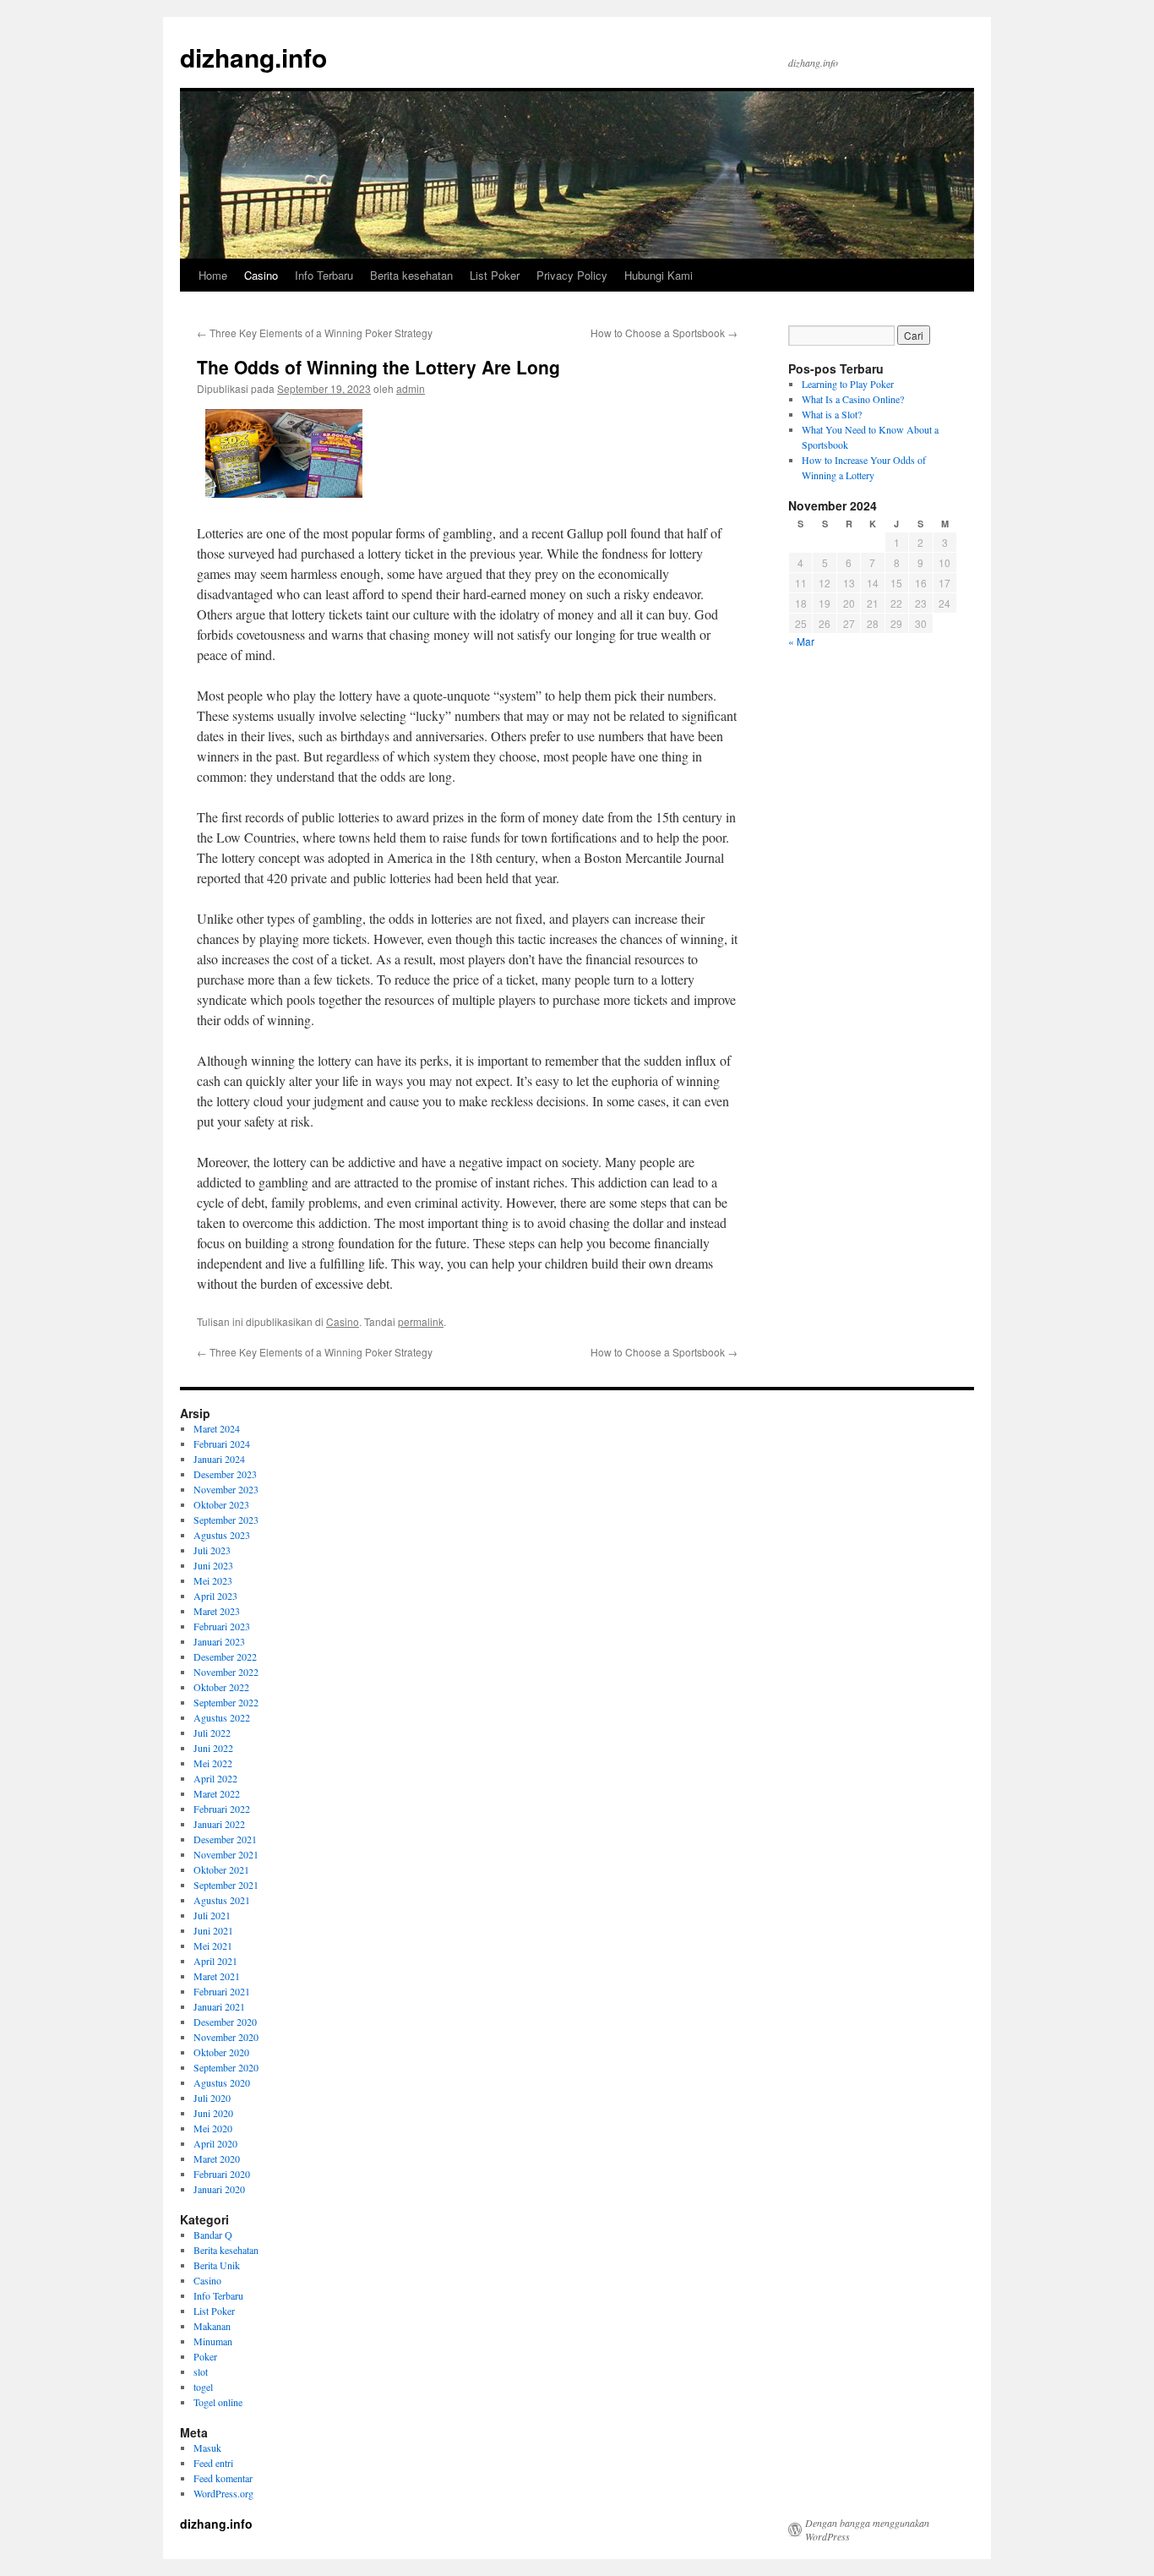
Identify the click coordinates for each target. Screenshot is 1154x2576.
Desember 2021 (225, 1839)
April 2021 (215, 1961)
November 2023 (226, 1489)
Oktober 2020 (221, 2052)
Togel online (218, 2402)
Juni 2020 (213, 2113)
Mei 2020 (213, 2128)
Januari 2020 (219, 2189)
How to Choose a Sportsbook (664, 333)
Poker (205, 2356)
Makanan (212, 2326)
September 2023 (226, 1520)
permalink (421, 1321)
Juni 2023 (213, 1565)
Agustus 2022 (222, 1717)
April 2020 (215, 2143)
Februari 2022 (222, 1809)
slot (201, 2371)
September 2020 (226, 2067)
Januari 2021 (219, 2006)
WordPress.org (223, 2493)
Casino (261, 275)
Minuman (213, 2341)
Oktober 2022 (221, 1687)
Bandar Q (213, 2235)
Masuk (207, 2448)
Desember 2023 (225, 1474)
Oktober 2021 (221, 1869)
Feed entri (213, 2463)
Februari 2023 (222, 1626)
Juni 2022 (213, 1748)
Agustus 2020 (222, 2082)
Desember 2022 (225, 1656)
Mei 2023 (213, 1580)
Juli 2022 (212, 1733)
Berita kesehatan (411, 275)
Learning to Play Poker (848, 384)
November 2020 (226, 2037)
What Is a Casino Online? (853, 399)
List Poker (495, 275)
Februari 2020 (222, 2174)
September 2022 (226, 1702)
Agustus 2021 (222, 1900)
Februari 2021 (222, 1991)
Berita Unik (217, 2265)
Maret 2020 (217, 2158)
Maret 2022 (217, 1793)
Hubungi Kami (659, 275)
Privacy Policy (572, 275)
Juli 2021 (212, 1915)
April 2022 (215, 1778)
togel (203, 2387)
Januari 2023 (219, 1641)
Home (213, 275)
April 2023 (215, 1596)
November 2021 (226, 1854)
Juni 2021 (213, 1930)
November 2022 (226, 1672)
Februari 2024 (222, 1444)
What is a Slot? (832, 414)
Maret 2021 (217, 1976)
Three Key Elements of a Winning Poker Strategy (315, 333)
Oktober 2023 (221, 1504)
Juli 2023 (212, 1550)
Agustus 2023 (222, 1535)
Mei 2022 (213, 1763)
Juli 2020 (212, 2098)
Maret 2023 (217, 1611)
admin (411, 388)
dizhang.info (253, 57)
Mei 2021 (213, 1946)
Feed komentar (223, 2478)
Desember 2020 (225, 2022)
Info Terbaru (324, 275)
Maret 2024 (217, 1428)
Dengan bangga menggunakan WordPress (867, 2530)
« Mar (801, 641)
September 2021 (226, 1885)
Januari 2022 (219, 1824)
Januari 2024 (219, 1459)
